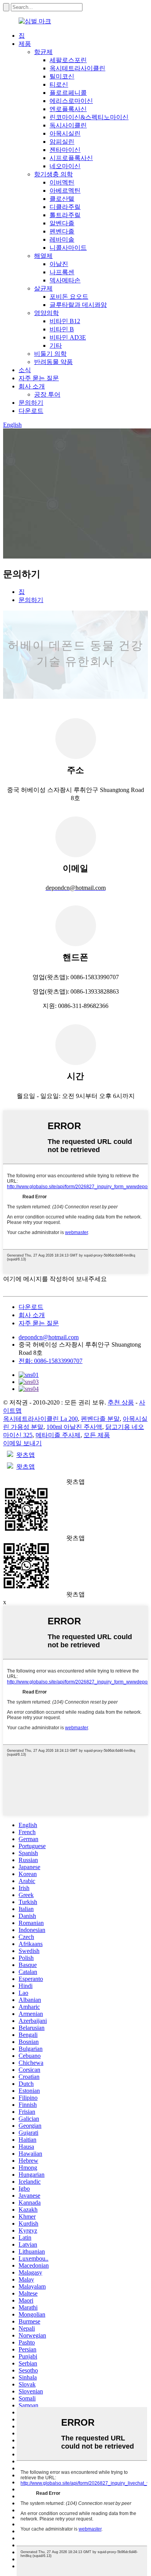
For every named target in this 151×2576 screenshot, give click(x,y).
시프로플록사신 (71, 158)
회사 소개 (32, 386)
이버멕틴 (62, 182)
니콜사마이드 (68, 248)
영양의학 (46, 313)
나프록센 (62, 272)
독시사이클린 (68, 125)
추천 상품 (121, 1402)
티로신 (59, 84)
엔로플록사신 (68, 109)
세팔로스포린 (68, 60)
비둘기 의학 (50, 354)
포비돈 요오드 (69, 297)
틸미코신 (62, 76)
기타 (56, 345)
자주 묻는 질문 (39, 378)
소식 (25, 370)
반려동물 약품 (53, 362)
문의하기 (31, 403)
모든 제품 (97, 1435)
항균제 (43, 52)
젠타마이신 (65, 150)
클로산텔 (62, 199)
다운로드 (31, 411)
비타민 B (62, 329)
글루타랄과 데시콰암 (78, 305)
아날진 (59, 264)
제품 (25, 44)
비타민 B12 (65, 321)
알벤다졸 (62, 223)
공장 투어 (47, 394)
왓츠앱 (26, 1455)
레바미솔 (62, 239)
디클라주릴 (65, 207)
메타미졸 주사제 (58, 1435)
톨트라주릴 (65, 215)
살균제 (43, 288)
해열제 (43, 256)
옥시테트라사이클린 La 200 (40, 1419)
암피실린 (62, 142)
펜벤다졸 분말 (100, 1419)
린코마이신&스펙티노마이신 (89, 117)
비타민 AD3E (68, 337)
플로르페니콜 (68, 93)
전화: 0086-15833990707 (51, 1361)
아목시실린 (65, 133)
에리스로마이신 (71, 101)
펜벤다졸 (62, 231)
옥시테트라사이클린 (77, 68)
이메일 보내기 (22, 1443)
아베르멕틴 (65, 191)
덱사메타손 (65, 280)
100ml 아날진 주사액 (74, 1427)
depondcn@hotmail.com (49, 1337)
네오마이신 (65, 166)
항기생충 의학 (53, 174)
